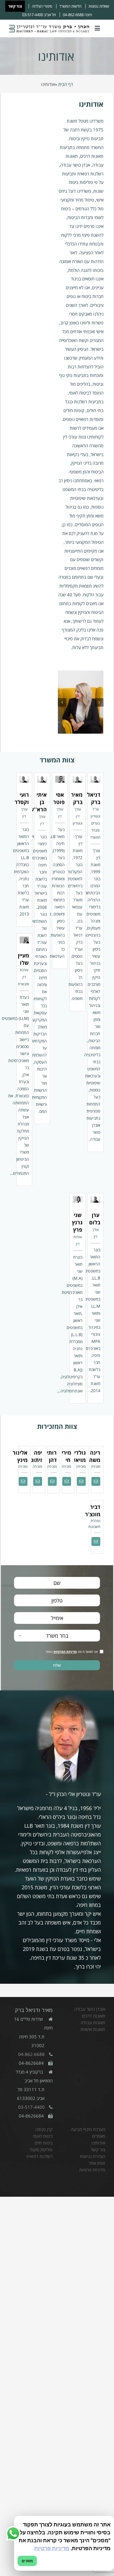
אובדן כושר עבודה (90, 2009)
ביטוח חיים (44, 2143)
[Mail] (96, 1481)
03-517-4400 (33, 15)
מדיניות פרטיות (92, 2170)
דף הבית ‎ (65, 84)
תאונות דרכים (94, 2016)
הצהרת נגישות (93, 2156)
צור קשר (15, 6)
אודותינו (98, 2143)
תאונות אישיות (93, 2029)
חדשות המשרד (70, 6)
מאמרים (99, 2136)
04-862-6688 (73, 15)
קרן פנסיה (44, 2129)
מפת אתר (97, 2163)
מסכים (27, 2561)
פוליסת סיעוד (41, 2150)
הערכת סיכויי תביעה (88, 2129)
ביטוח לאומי (43, 2136)
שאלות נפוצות (99, 6)
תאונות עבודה (93, 2022)
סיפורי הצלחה (42, 6)
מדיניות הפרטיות (65, 1652)
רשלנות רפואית (39, 2156)
